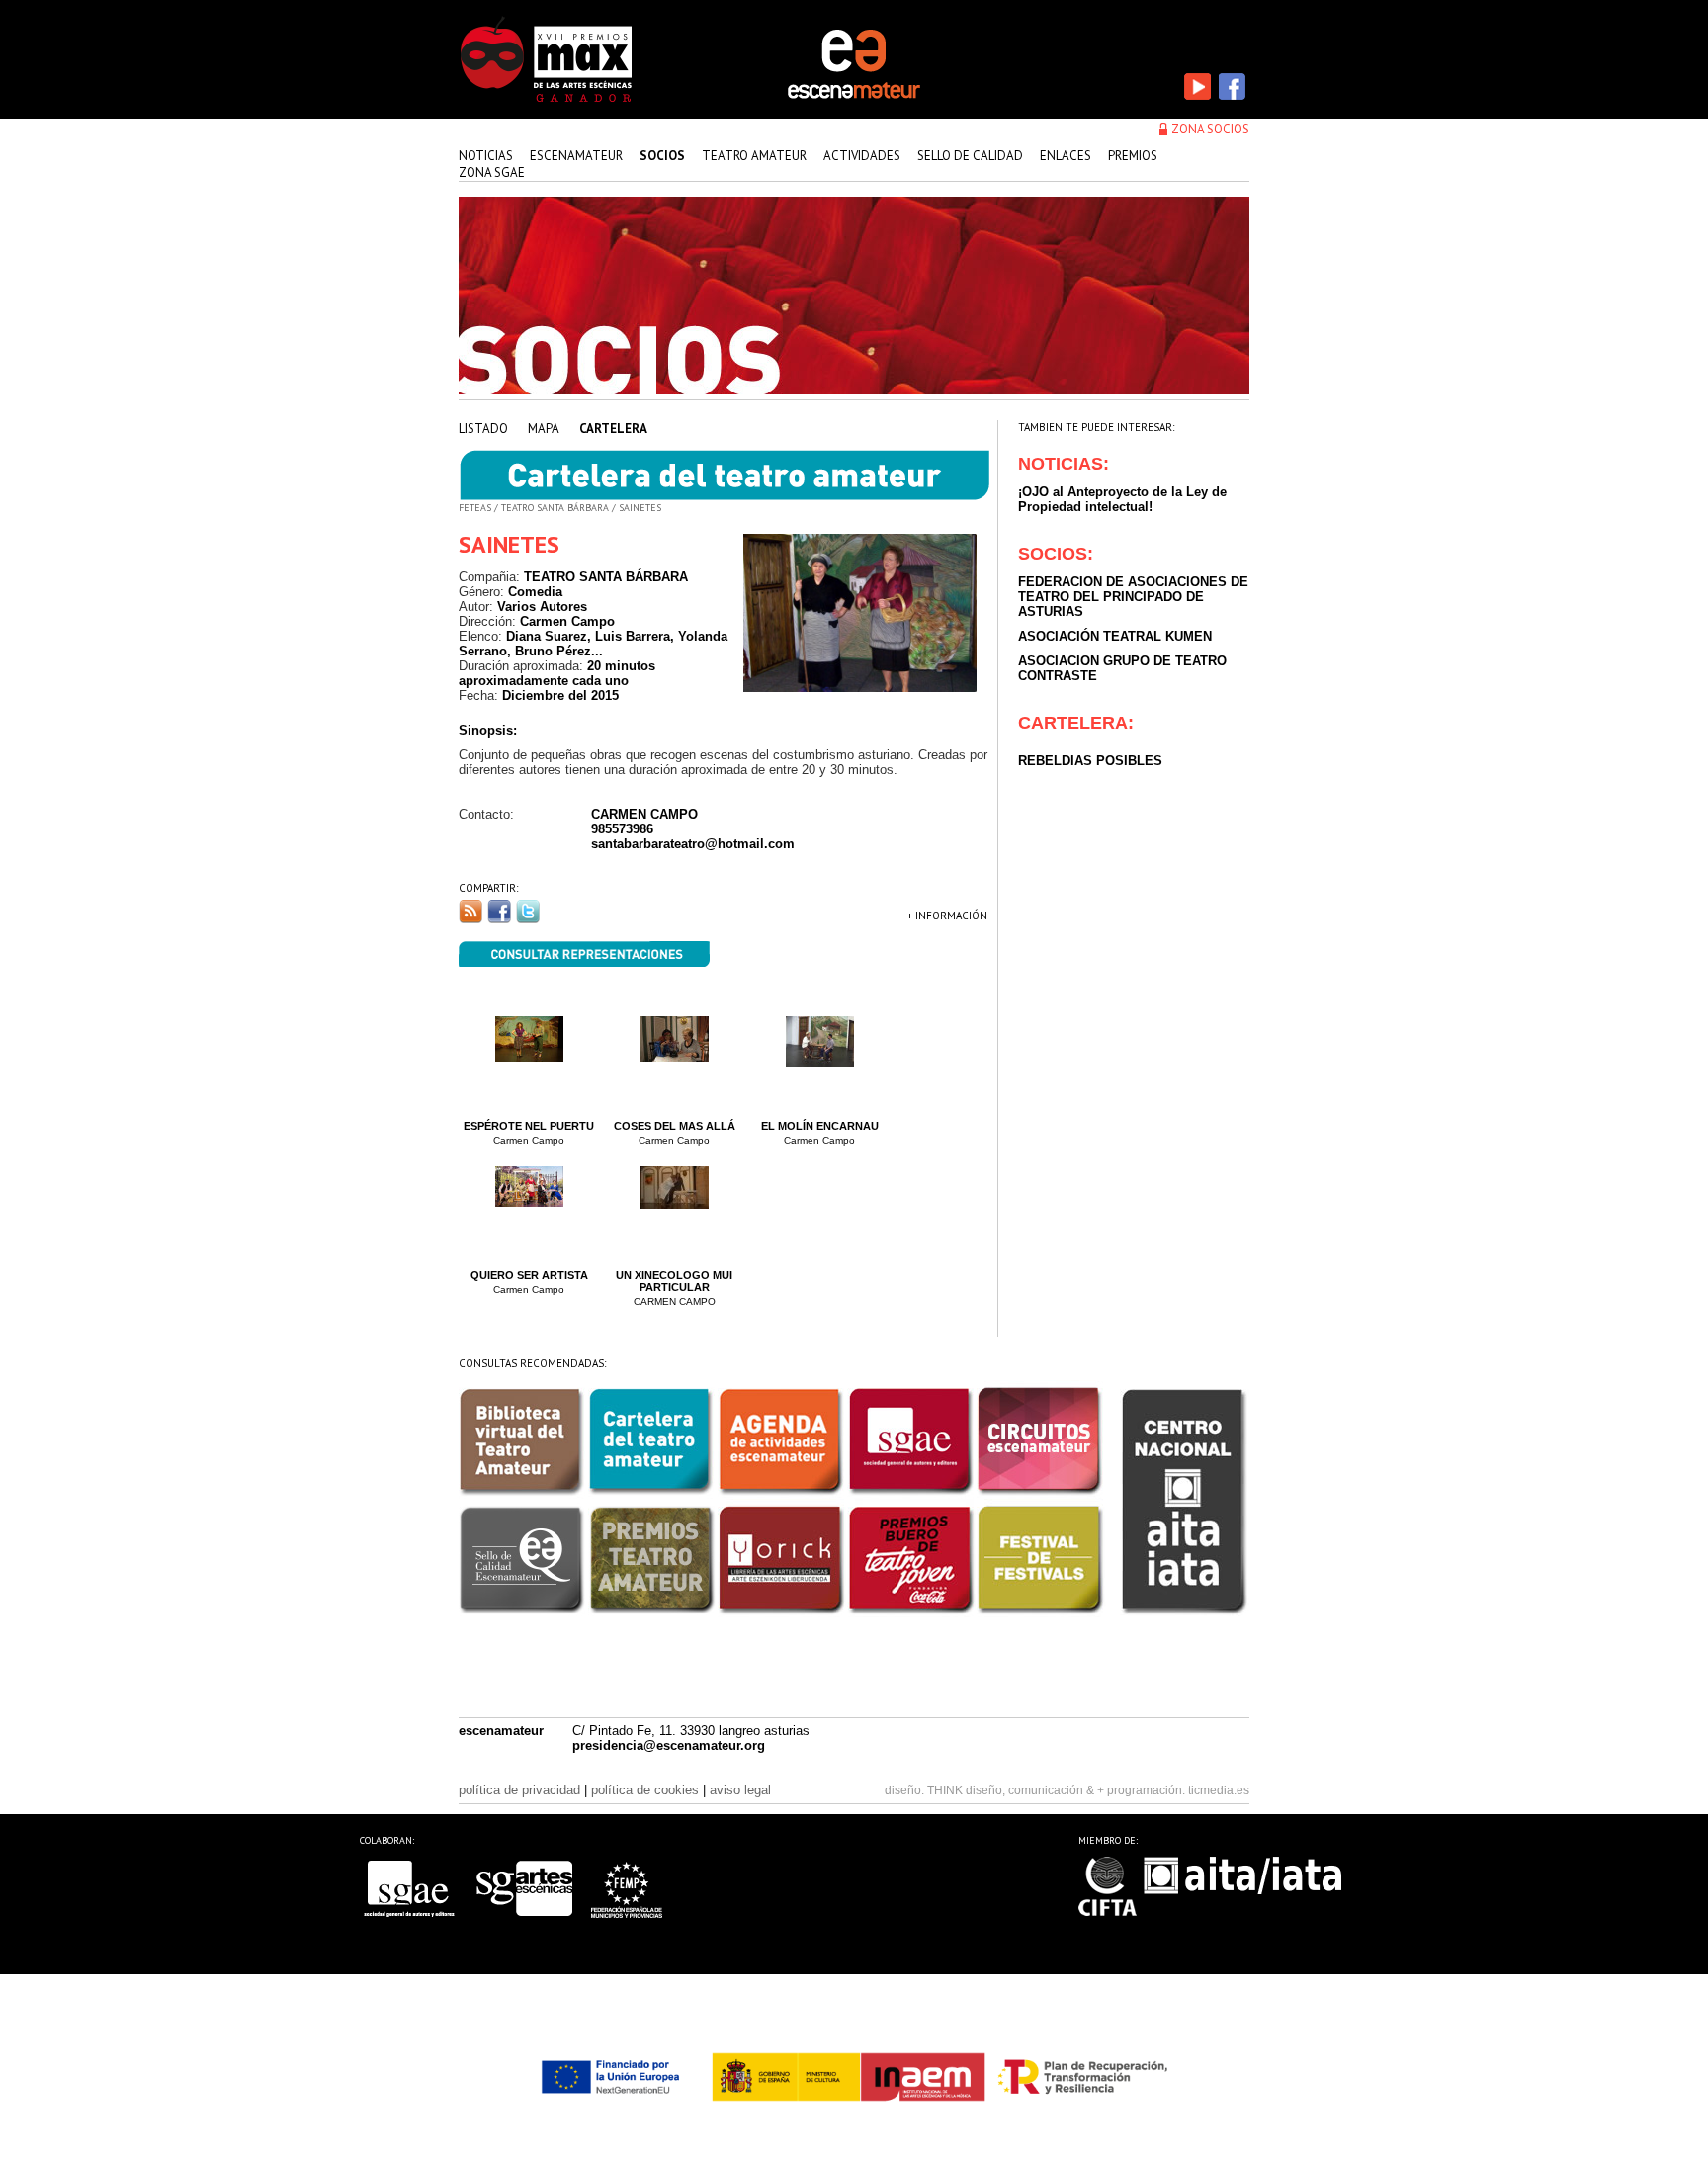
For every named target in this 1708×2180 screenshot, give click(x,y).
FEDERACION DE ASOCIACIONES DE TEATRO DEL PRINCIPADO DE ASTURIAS (1133, 597)
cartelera (613, 429)
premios (1133, 156)
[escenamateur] (854, 97)
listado (483, 429)
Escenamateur (576, 156)
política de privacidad (519, 1790)
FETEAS (475, 508)
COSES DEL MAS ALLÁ (675, 1126)
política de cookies (645, 1790)
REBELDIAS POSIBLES (1090, 761)
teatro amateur (754, 156)
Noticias (486, 156)
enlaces (1066, 156)
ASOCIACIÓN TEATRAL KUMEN (1115, 636)
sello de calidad (970, 156)
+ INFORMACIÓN (947, 916)
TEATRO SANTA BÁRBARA (555, 508)
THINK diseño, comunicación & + (1016, 1790)
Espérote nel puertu (529, 1126)
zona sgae (492, 173)
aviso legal (740, 1790)
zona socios (1210, 129)
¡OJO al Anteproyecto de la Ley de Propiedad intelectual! (1122, 499)
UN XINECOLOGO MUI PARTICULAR (674, 1281)
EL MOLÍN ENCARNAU (820, 1126)
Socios (662, 156)
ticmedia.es (1219, 1790)
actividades (862, 156)
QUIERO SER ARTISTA (529, 1275)
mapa (544, 429)
